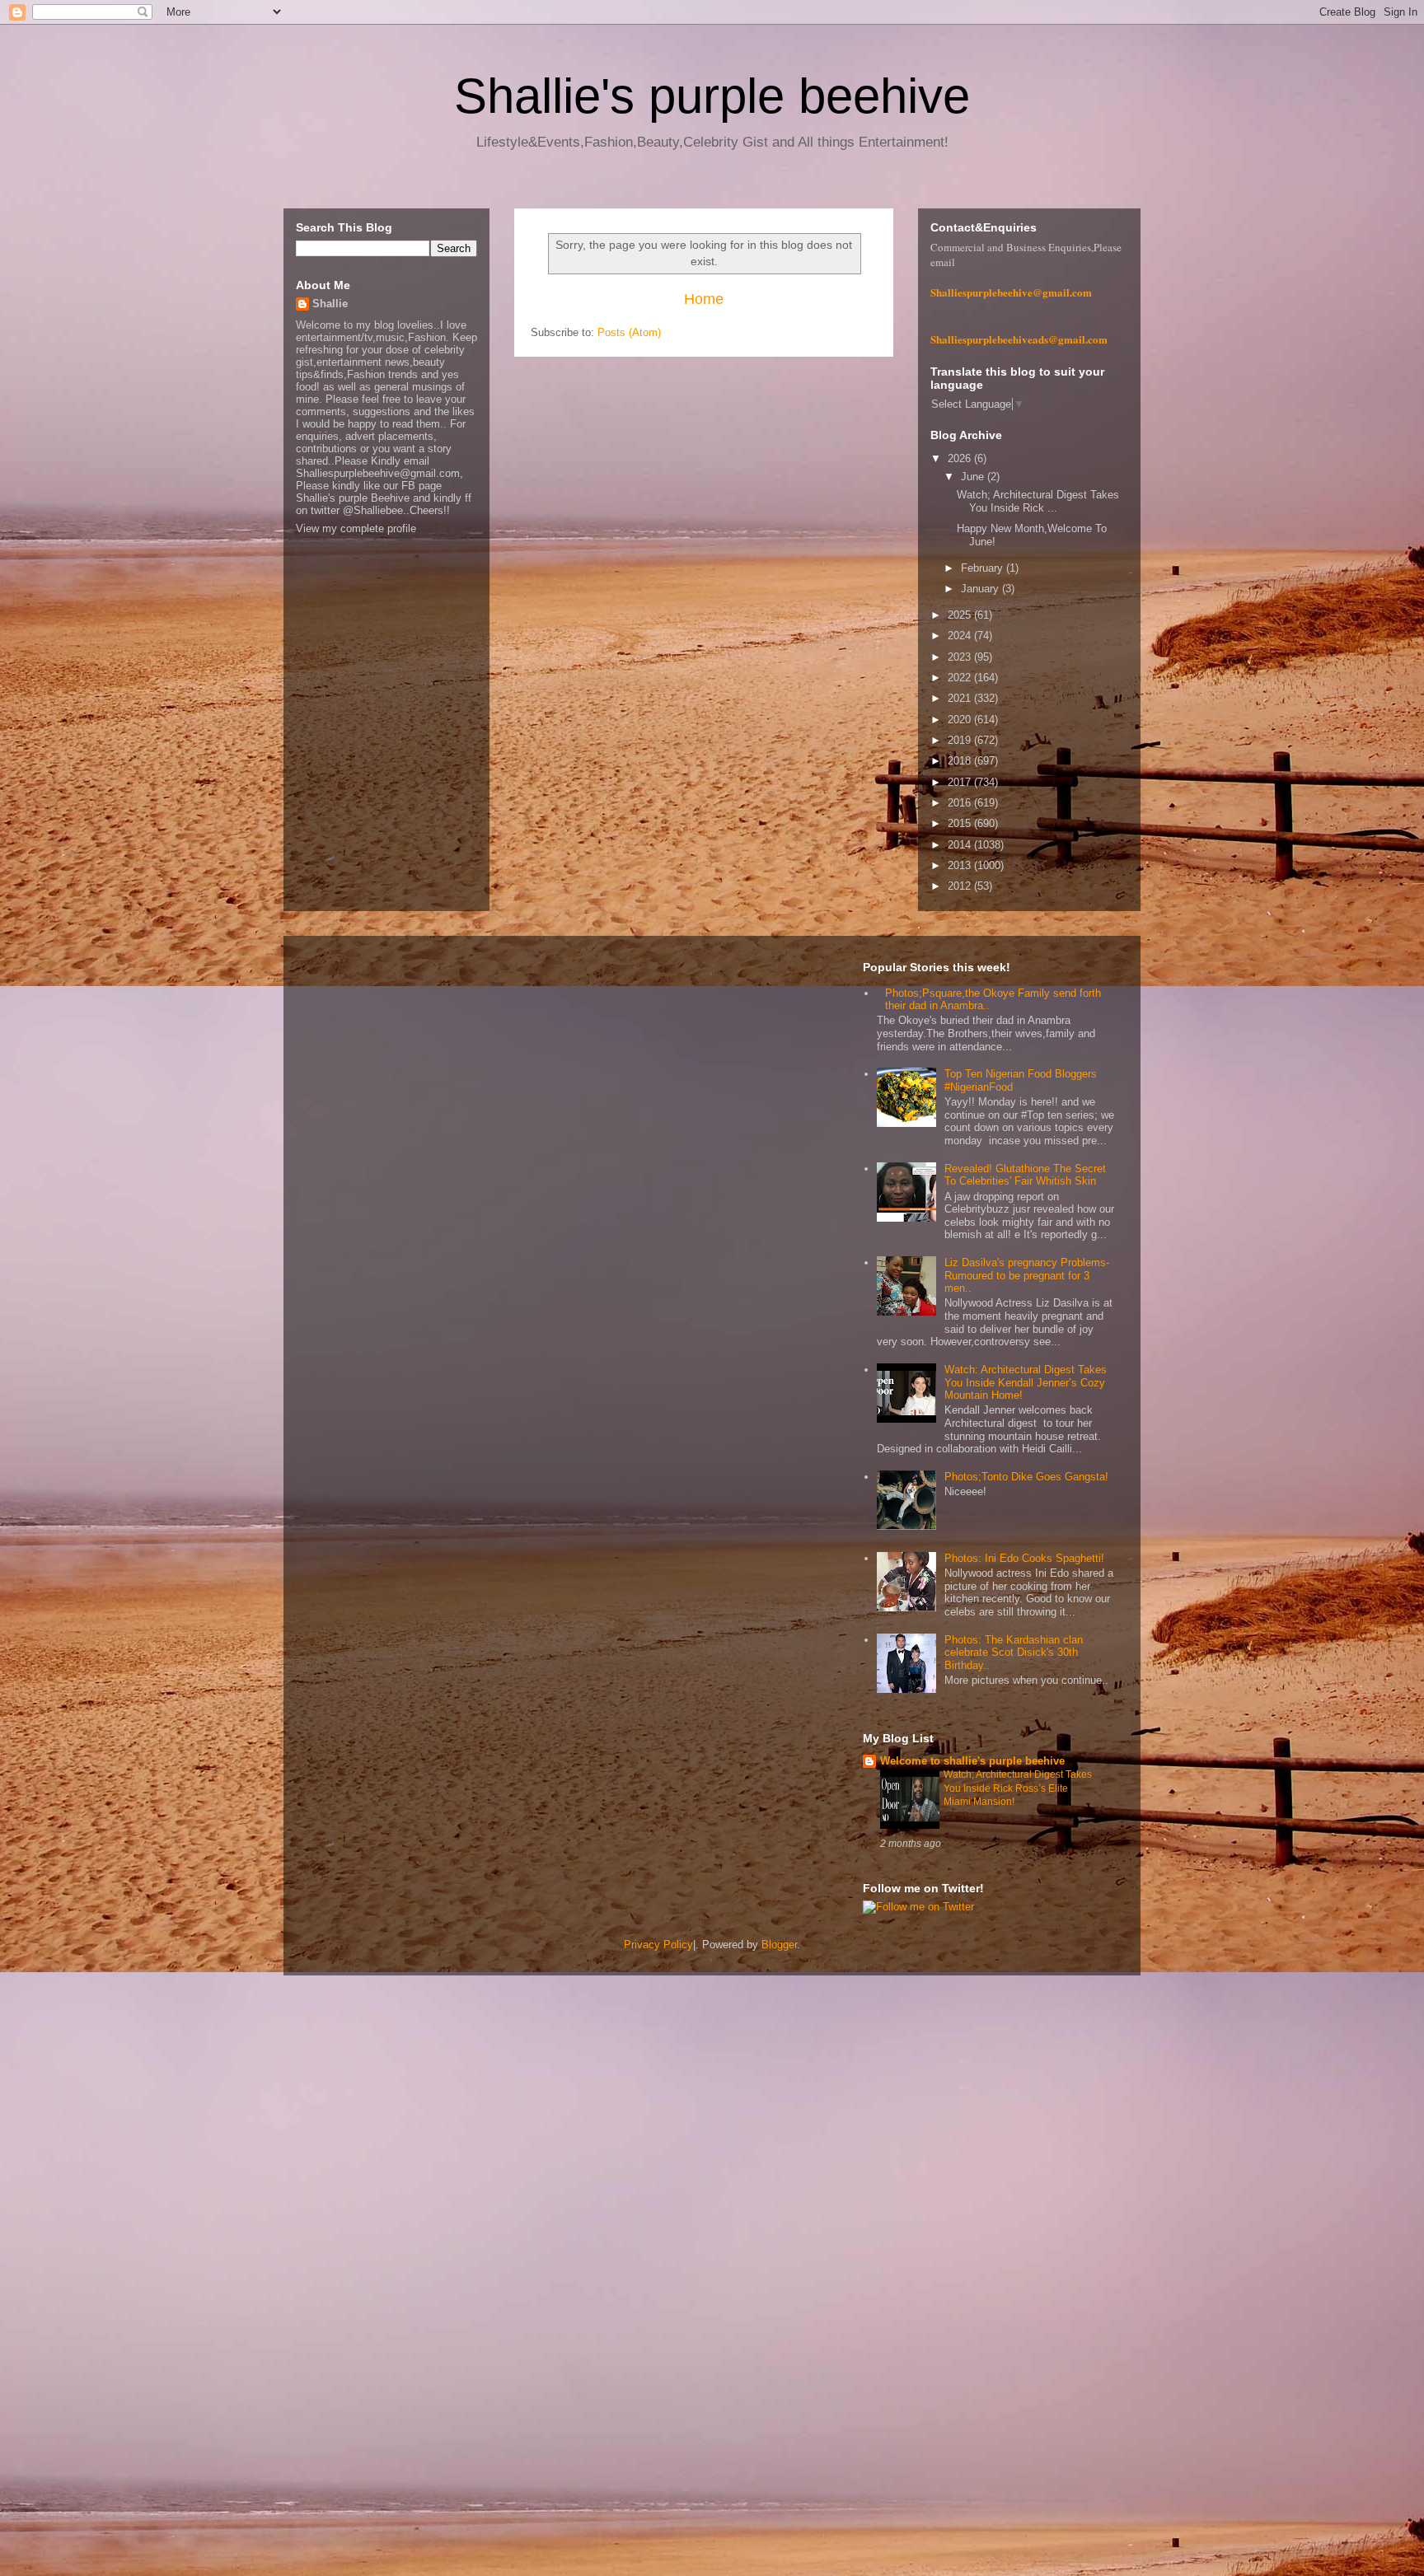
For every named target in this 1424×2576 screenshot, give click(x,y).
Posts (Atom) (629, 332)
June (974, 477)
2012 (961, 886)
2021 (961, 698)
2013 (961, 865)
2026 (961, 458)
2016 (961, 803)
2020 (961, 720)
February (984, 568)
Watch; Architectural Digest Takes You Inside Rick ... (1038, 501)
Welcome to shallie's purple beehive (972, 1761)
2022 (961, 678)
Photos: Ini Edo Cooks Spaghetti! (1024, 1558)
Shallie (330, 304)
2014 (961, 845)
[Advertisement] (494, 2246)
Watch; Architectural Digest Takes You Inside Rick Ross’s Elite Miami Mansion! (1018, 1788)
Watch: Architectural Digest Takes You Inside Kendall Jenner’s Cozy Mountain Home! (1026, 1382)
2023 (961, 657)
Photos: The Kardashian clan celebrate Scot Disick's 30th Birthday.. (1014, 1653)
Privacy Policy (658, 1945)
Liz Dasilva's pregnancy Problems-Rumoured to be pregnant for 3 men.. (1027, 1275)
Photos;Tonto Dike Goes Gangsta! (1026, 1477)
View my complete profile (356, 528)
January (981, 589)
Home (704, 299)
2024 (961, 636)
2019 (961, 740)
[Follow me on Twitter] (918, 1907)
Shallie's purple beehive (712, 96)
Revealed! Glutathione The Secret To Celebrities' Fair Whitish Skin (1025, 1175)
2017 (961, 782)
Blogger (779, 1945)
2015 (961, 823)
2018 (961, 761)
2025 (961, 615)
